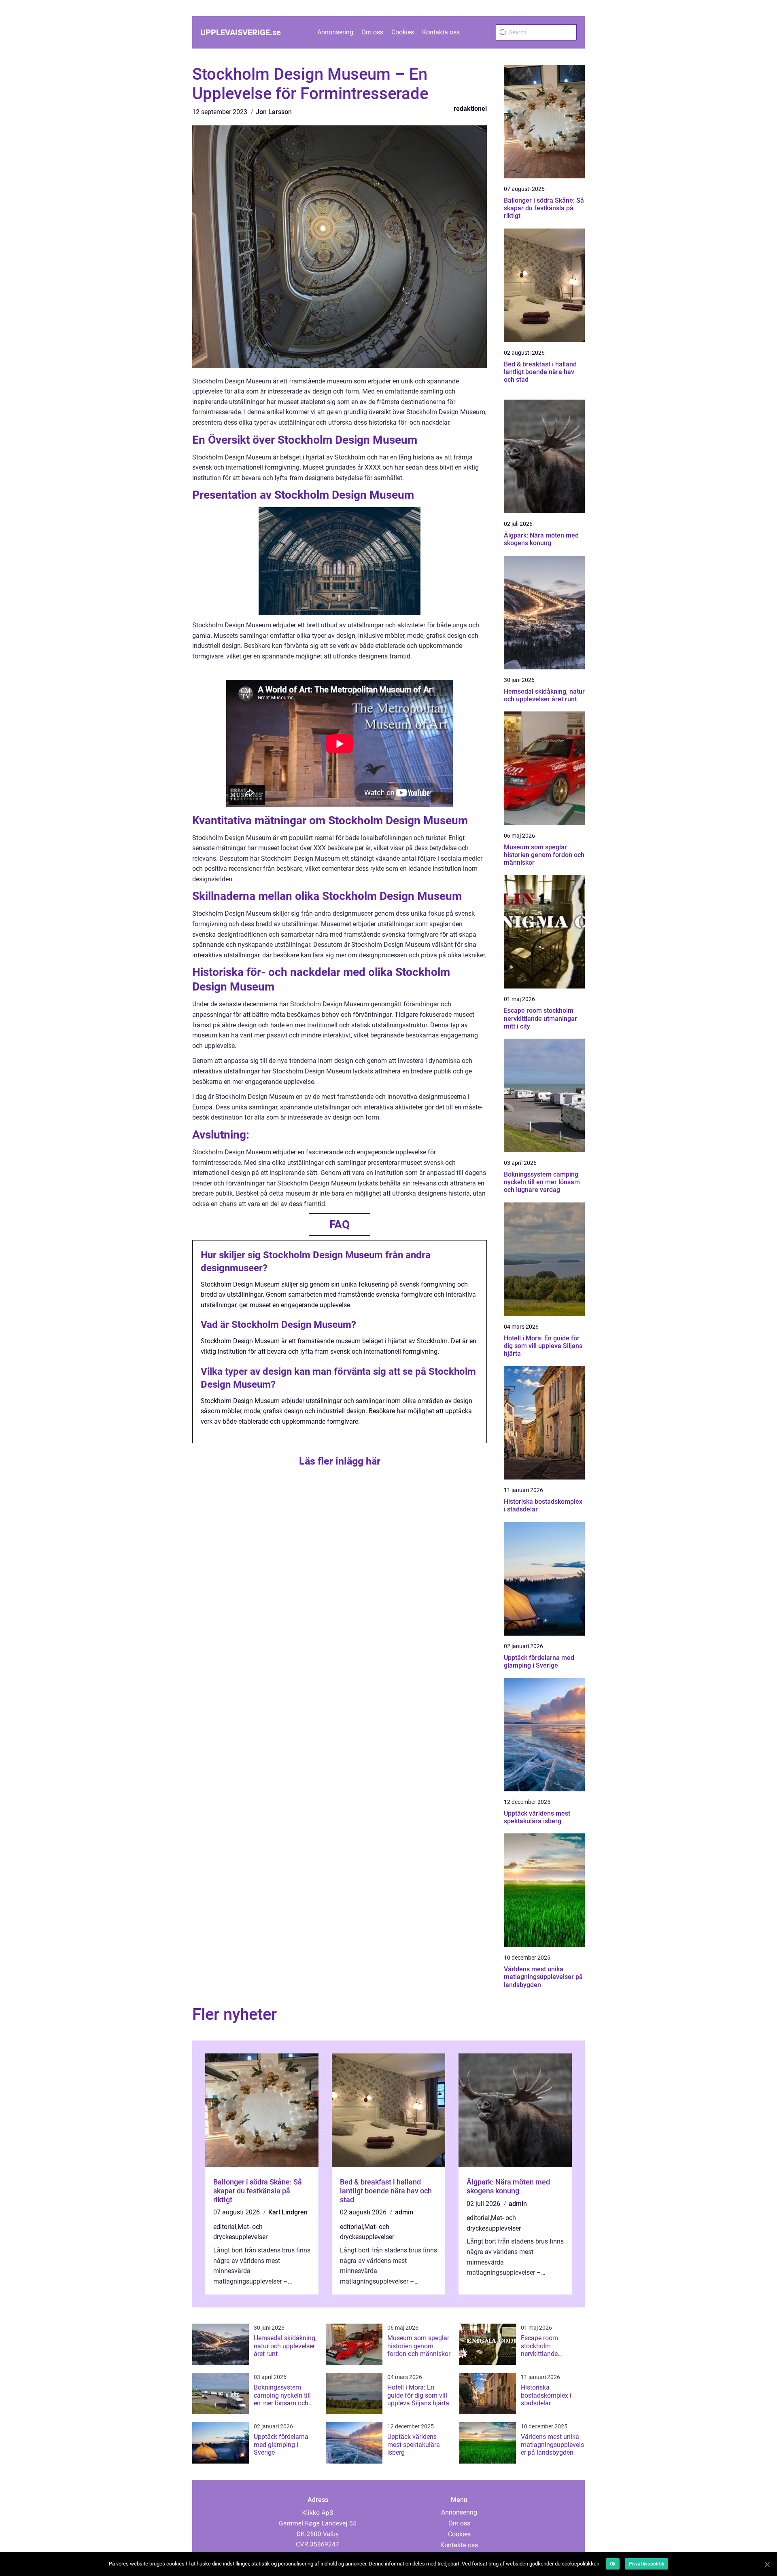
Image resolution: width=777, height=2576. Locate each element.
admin (404, 2212)
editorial (225, 2227)
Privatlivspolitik (646, 2564)
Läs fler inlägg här (340, 1461)
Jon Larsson (274, 112)
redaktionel (470, 109)
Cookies (403, 32)
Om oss (372, 32)
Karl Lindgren (288, 2212)
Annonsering (335, 32)
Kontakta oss (441, 32)
